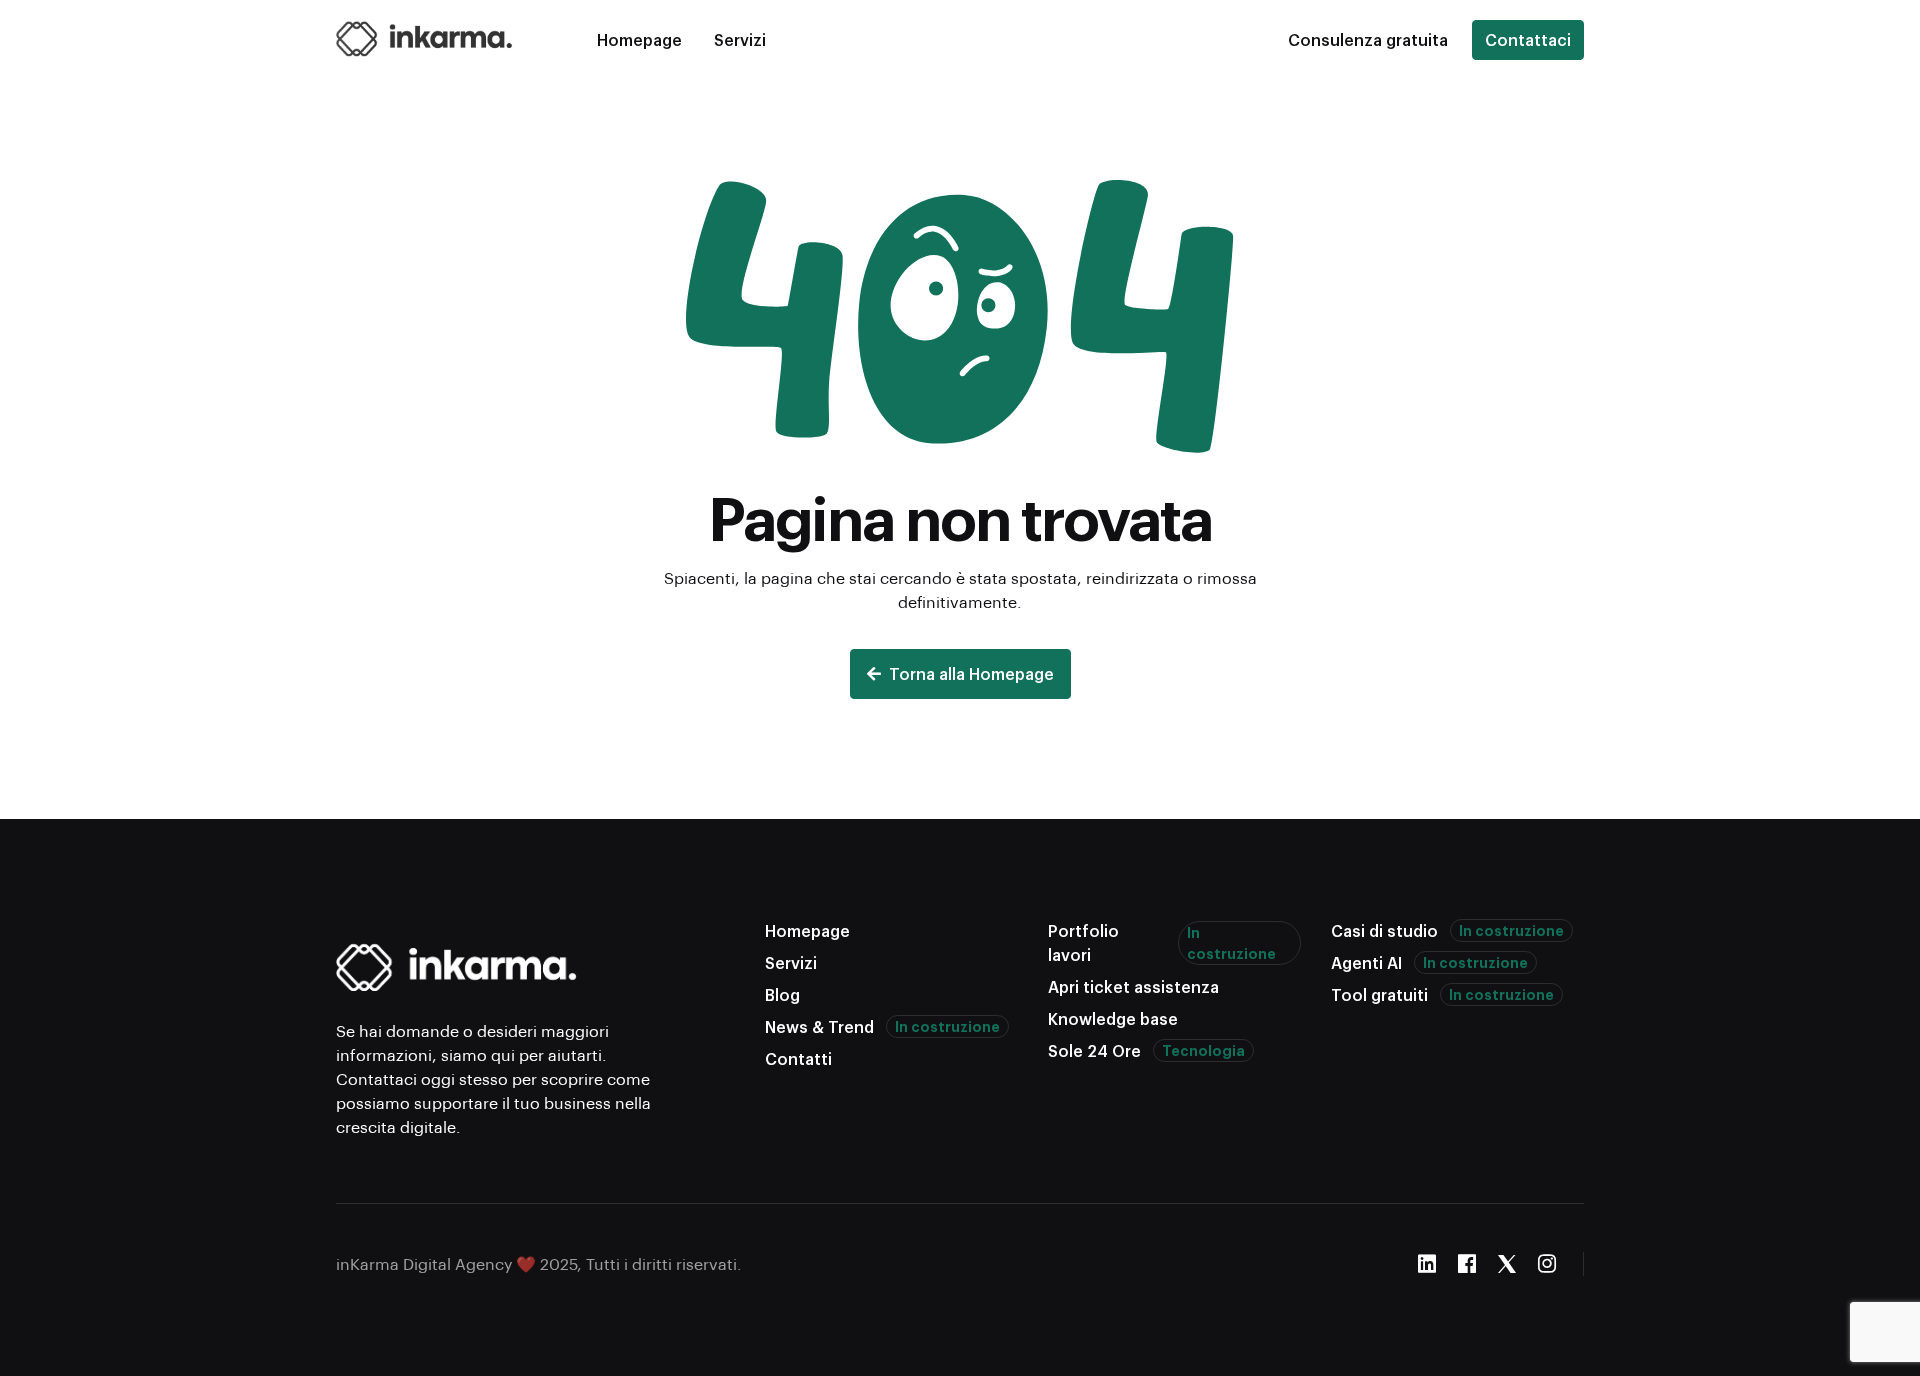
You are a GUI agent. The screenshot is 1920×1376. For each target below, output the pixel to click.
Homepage (639, 39)
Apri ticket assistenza (1133, 986)
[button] (1368, 39)
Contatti (798, 1058)
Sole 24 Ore (1146, 1050)
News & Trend (882, 1026)
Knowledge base (1113, 1018)
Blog (782, 994)
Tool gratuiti (1442, 994)
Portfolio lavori (1162, 942)
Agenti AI (1429, 962)
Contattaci (1528, 39)
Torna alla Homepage (971, 673)
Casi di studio (1447, 930)
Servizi (740, 39)
